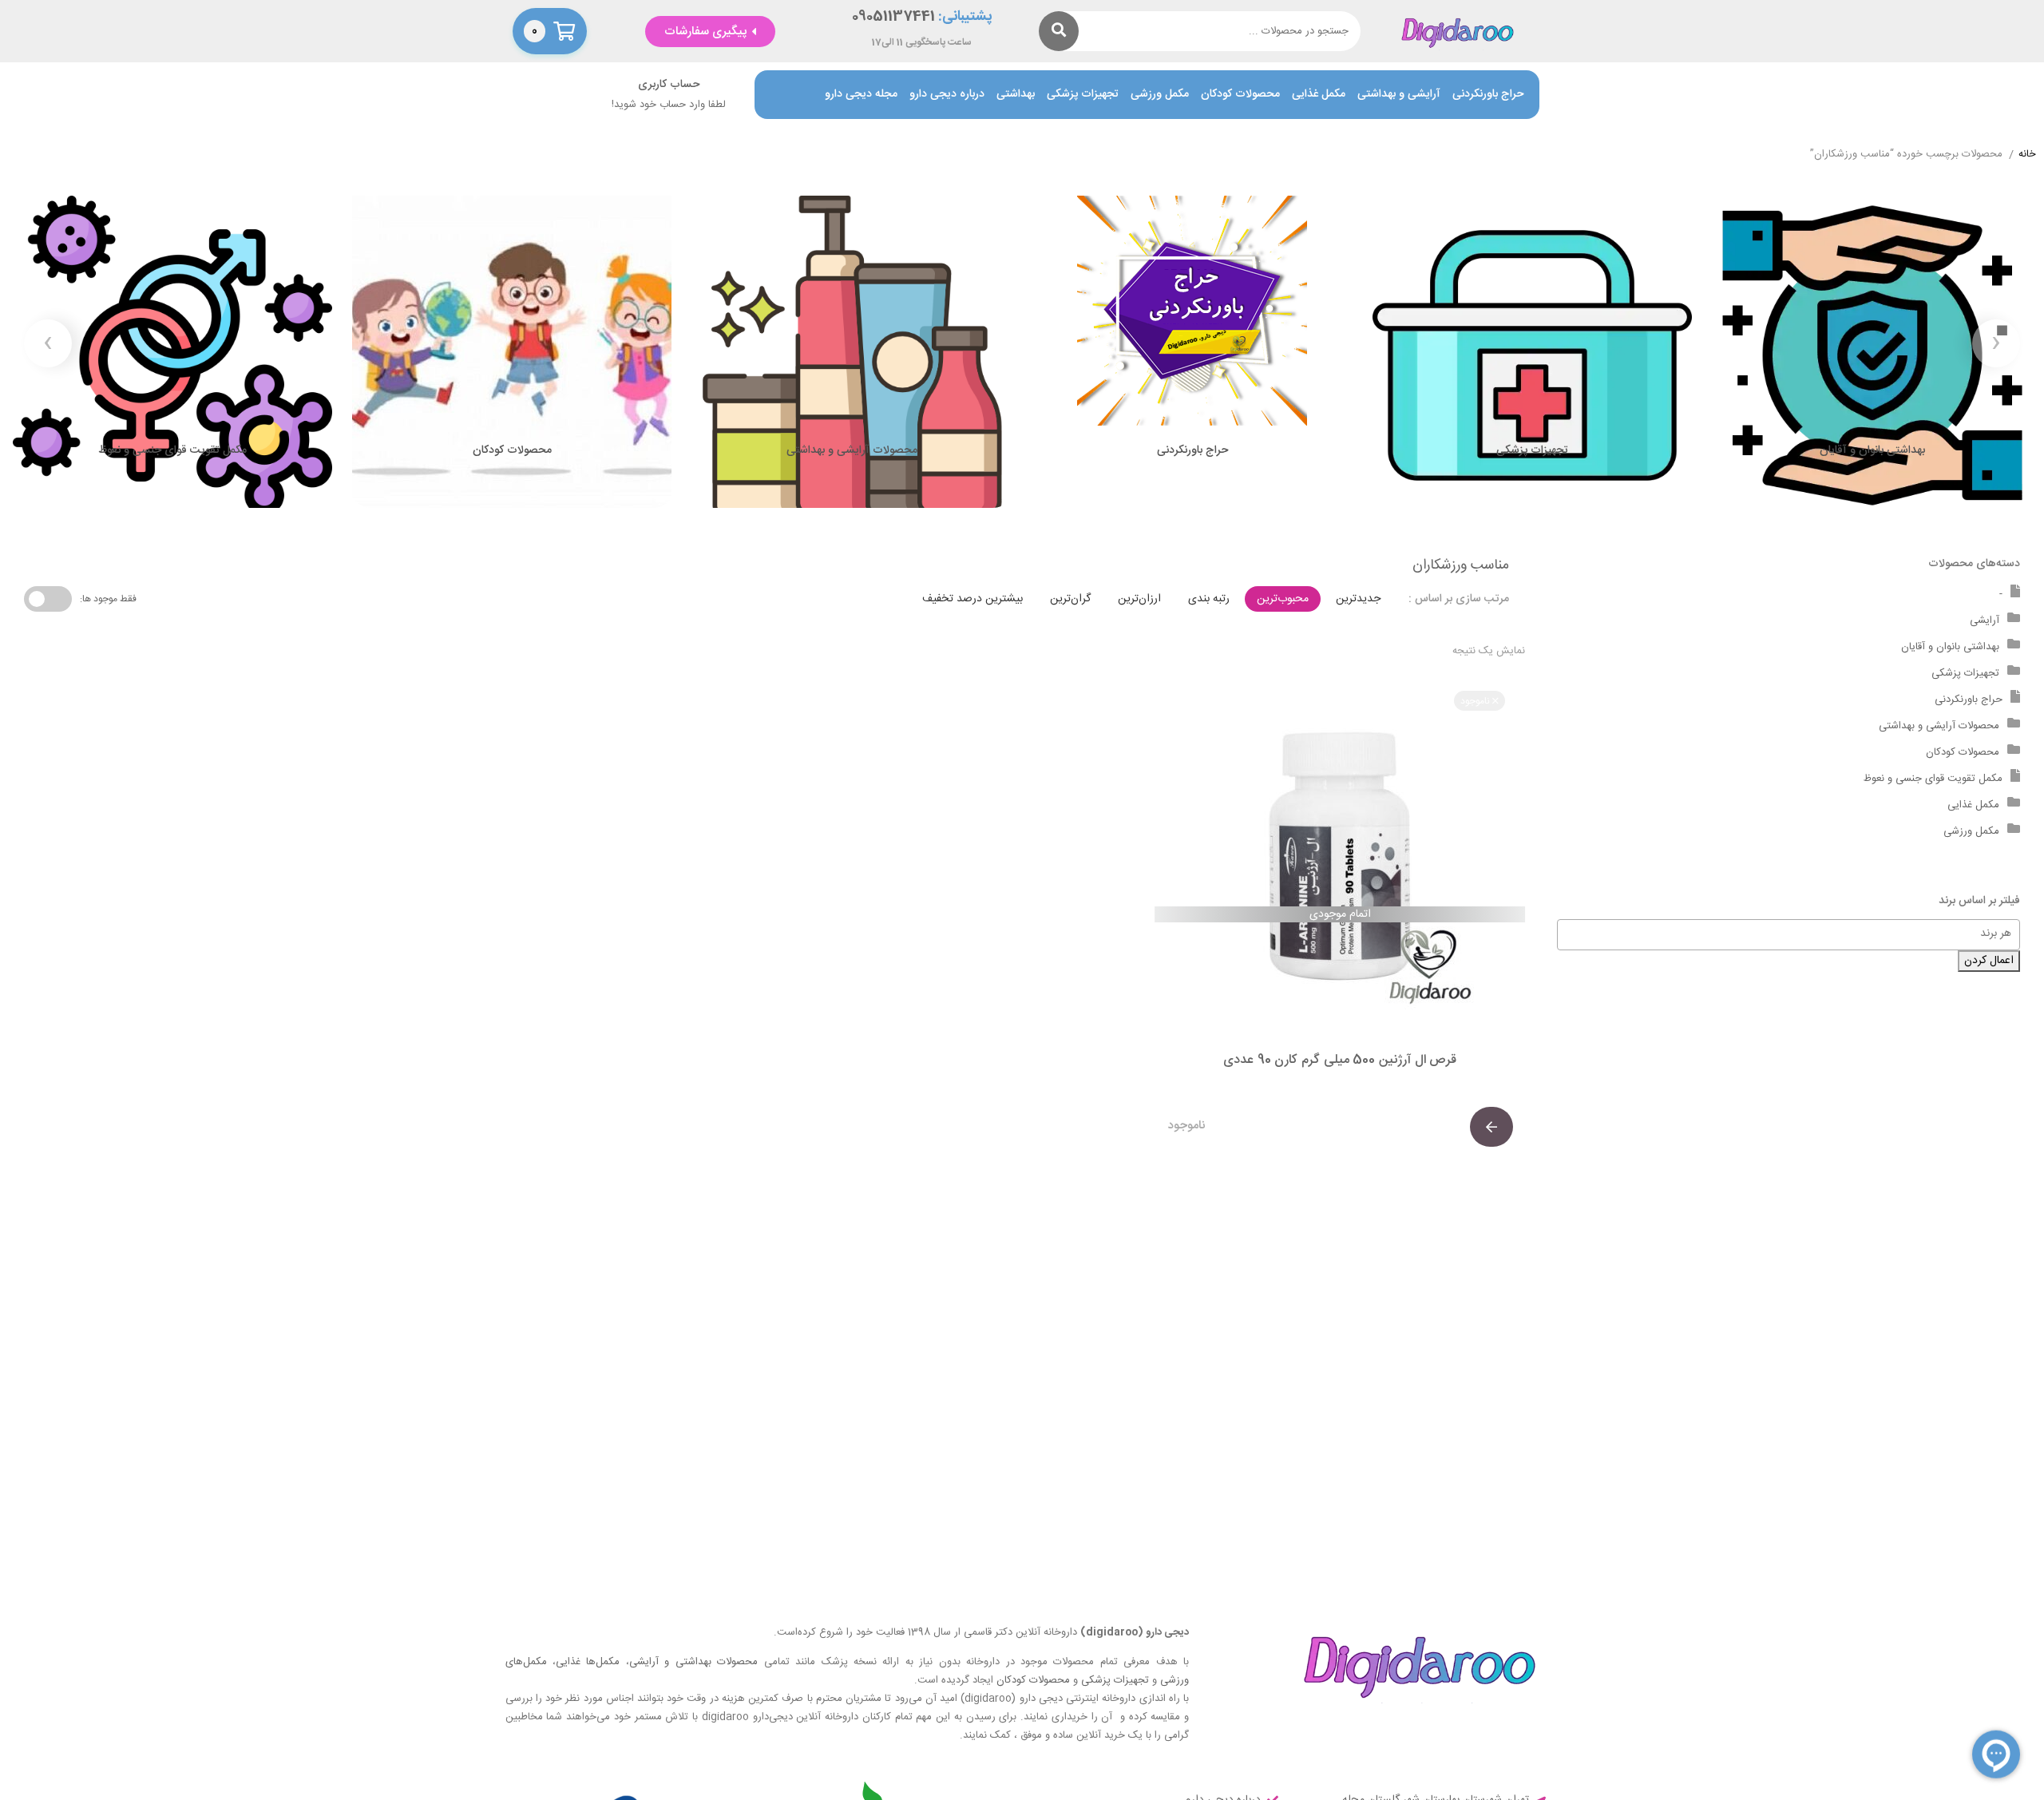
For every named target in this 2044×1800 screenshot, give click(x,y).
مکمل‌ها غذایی (588, 1662)
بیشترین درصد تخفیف (972, 599)
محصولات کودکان (1240, 95)
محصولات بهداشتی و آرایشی (693, 1662)
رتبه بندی (1209, 599)
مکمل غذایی (1319, 95)
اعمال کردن (1989, 961)
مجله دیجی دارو (861, 95)
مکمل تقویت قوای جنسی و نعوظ (1933, 779)
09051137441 (893, 17)
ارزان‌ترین (1139, 599)
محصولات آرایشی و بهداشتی (1939, 726)
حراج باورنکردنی (1488, 95)
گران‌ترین (1070, 599)
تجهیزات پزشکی (1083, 95)
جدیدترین (1358, 599)
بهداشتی (1016, 95)
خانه (2027, 155)
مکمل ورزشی (1160, 95)
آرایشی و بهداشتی (1399, 95)
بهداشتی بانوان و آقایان (1950, 647)
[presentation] (1996, 343)
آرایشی (1985, 620)
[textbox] (1781, 934)
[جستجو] (1059, 31)
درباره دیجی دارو (947, 95)
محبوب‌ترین (1283, 599)
